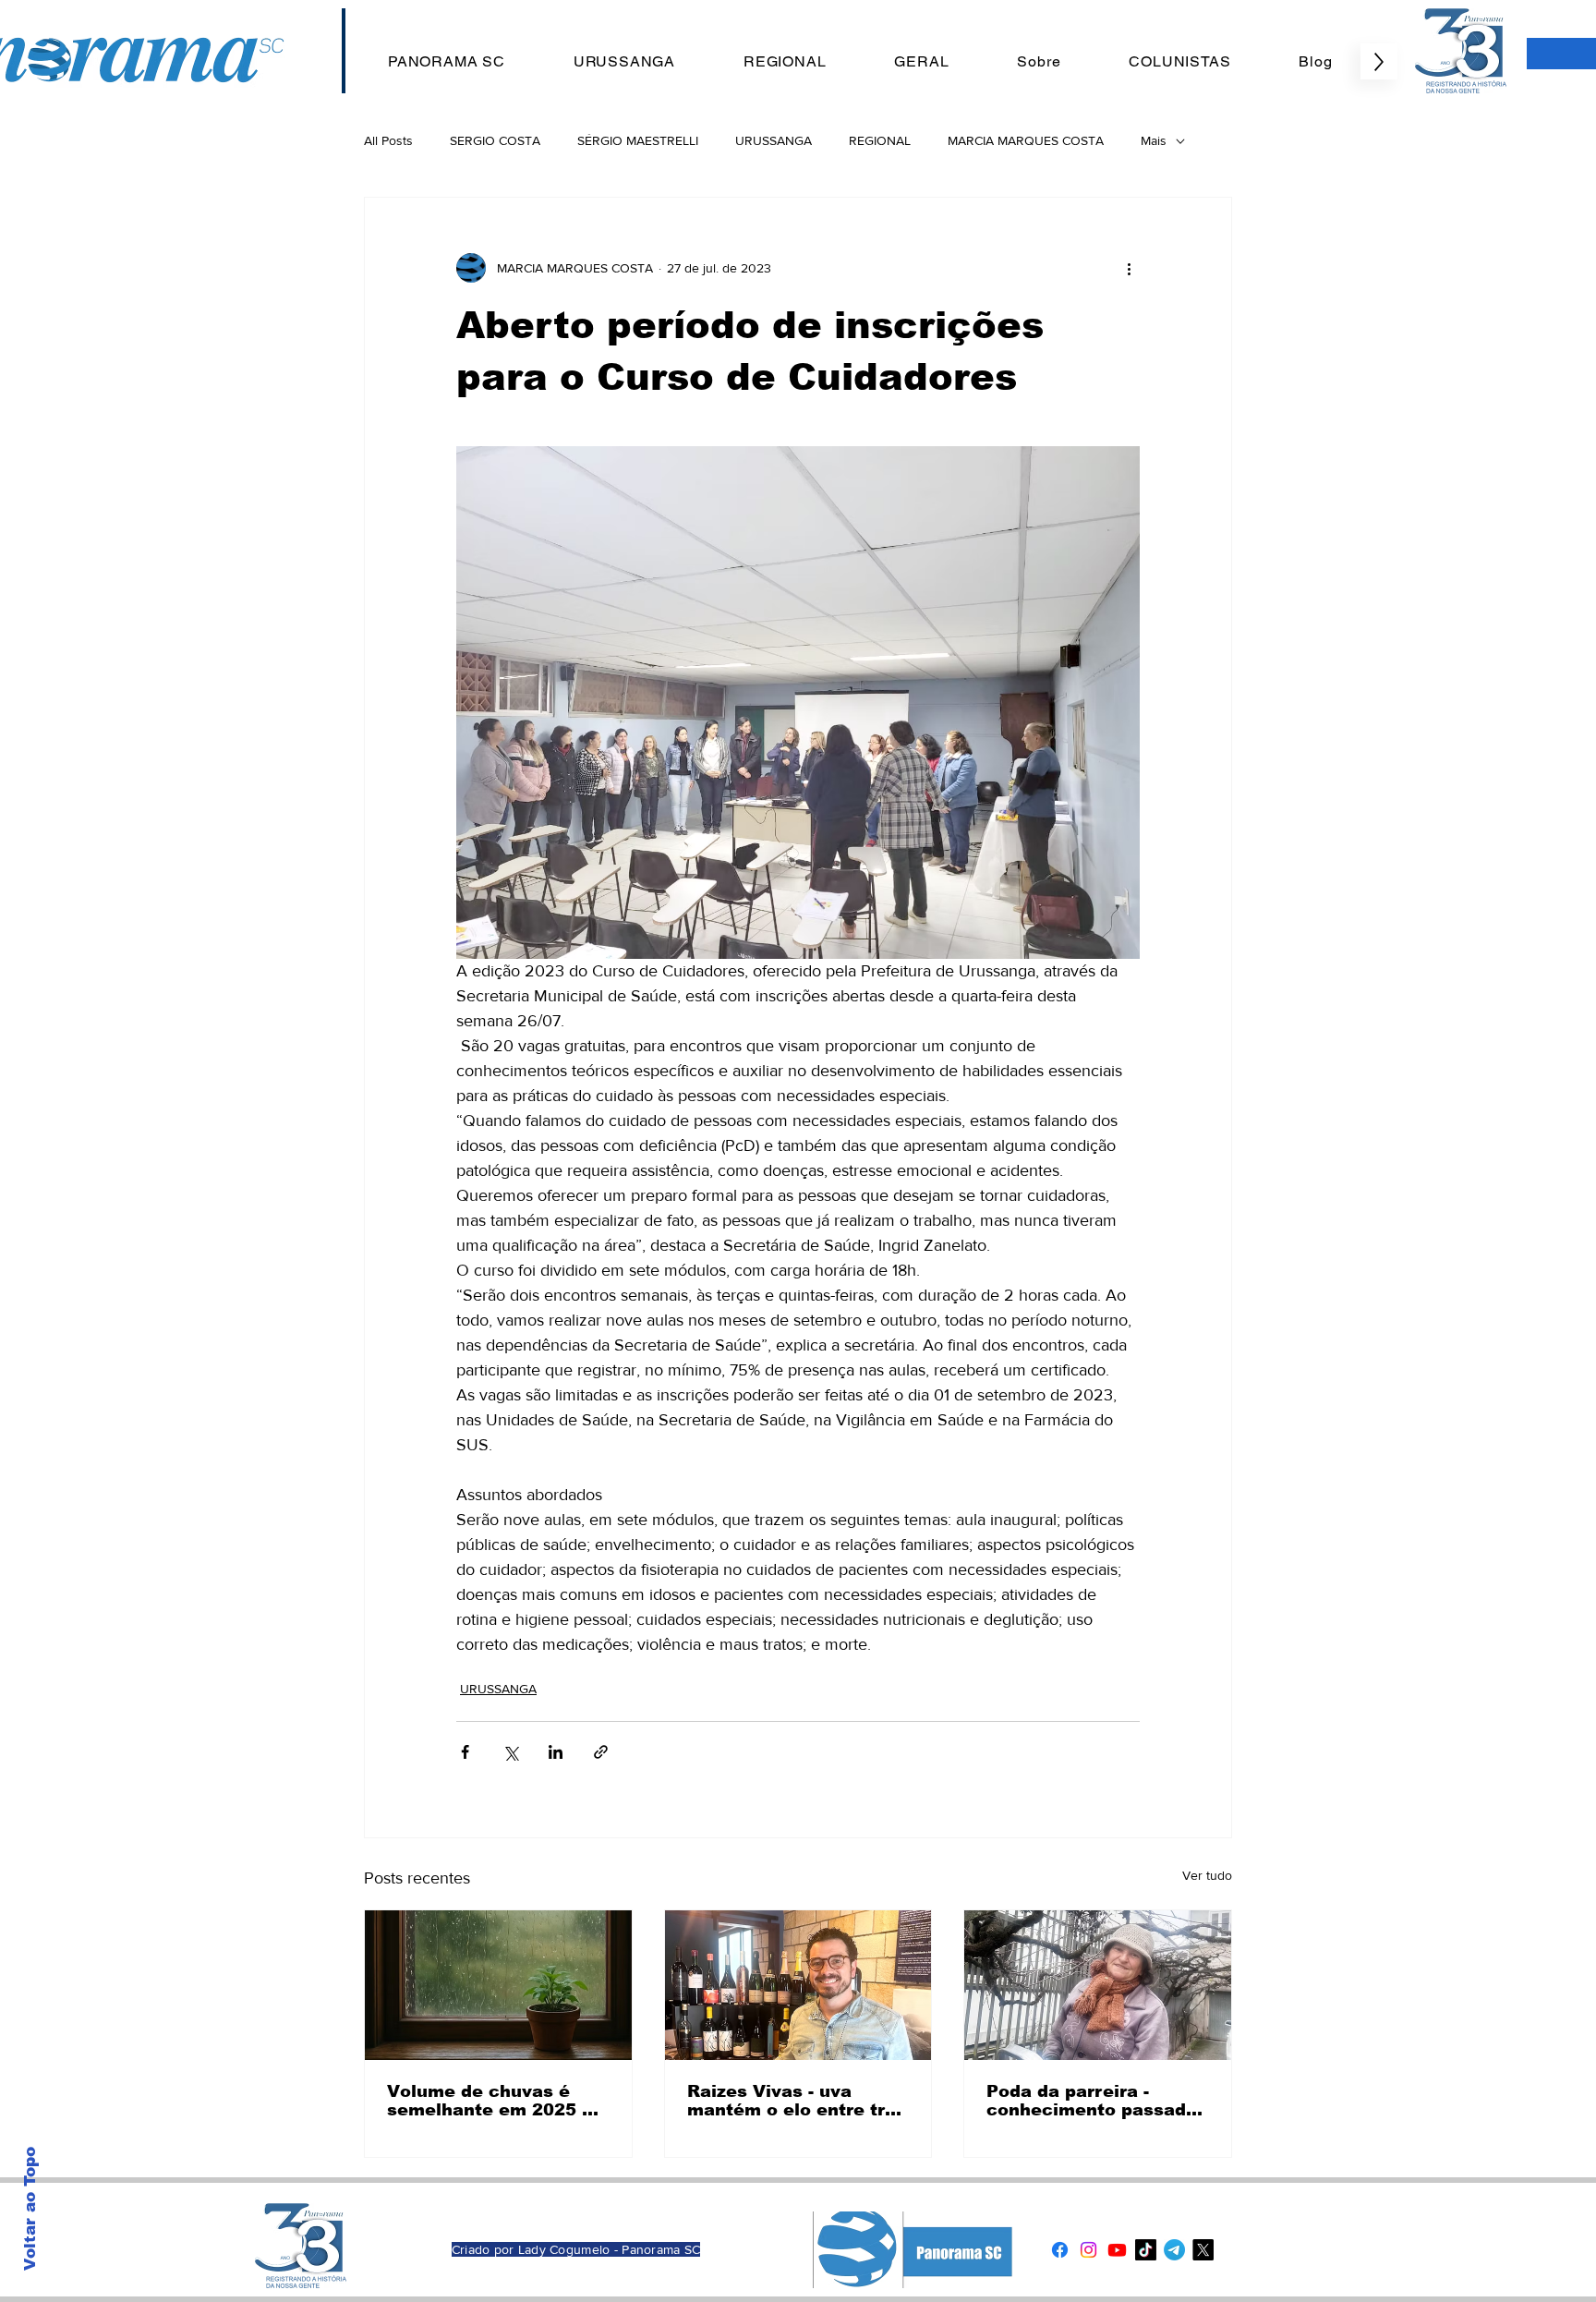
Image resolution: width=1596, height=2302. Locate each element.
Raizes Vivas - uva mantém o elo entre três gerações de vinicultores (797, 2101)
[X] (1203, 2250)
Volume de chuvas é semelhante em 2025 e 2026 (490, 2101)
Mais (1154, 140)
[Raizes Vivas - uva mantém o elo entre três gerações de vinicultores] (798, 1985)
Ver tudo (1207, 1875)
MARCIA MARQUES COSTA (1026, 140)
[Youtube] (1117, 2250)
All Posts (388, 140)
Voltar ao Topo (30, 2209)
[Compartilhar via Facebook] (465, 1752)
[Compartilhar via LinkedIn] (556, 1752)
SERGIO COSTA (495, 140)
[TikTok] (1146, 2250)
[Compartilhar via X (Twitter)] (510, 1752)
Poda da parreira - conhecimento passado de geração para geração (1092, 2101)
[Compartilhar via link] (601, 1752)
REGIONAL (880, 140)
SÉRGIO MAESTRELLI (638, 140)
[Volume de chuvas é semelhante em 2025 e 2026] (498, 1985)
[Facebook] (1060, 2250)
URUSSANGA (774, 140)
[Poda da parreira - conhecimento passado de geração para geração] (1098, 1985)
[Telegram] (1174, 2250)
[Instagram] (1088, 2250)
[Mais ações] (1129, 268)
